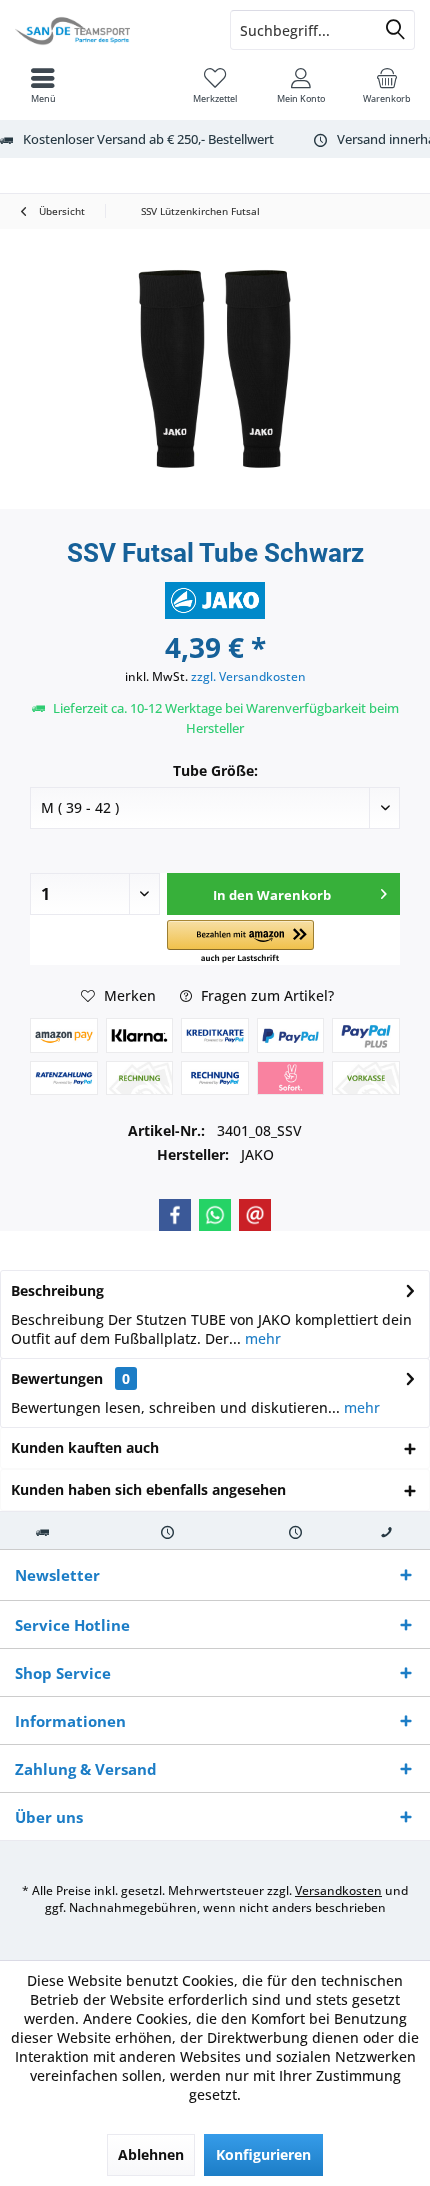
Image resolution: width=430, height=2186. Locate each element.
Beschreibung (57, 1290)
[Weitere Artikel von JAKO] (215, 600)
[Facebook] (175, 1215)
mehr (261, 1338)
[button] (240, 942)
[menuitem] (387, 85)
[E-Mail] (255, 1215)
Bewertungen (57, 1378)
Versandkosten (338, 1890)
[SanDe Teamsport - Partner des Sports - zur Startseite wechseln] (107, 30)
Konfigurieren (263, 2154)
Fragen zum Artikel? (265, 995)
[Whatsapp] (215, 1215)
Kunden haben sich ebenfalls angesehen (148, 1489)
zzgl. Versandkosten (248, 676)
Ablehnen (151, 2154)
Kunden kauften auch (85, 1447)
